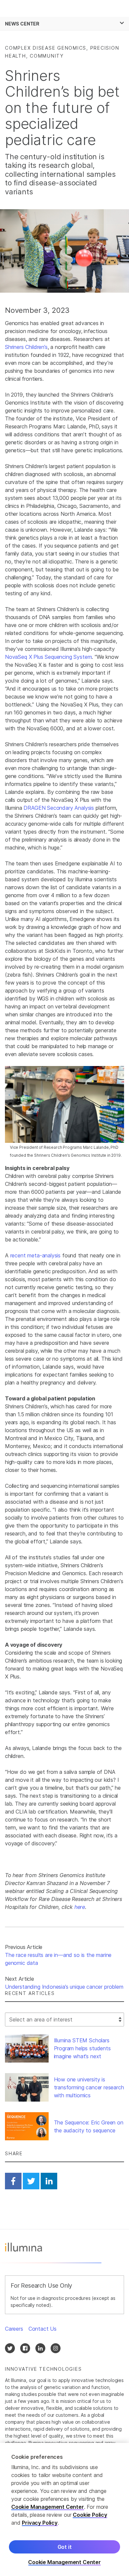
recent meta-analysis (35, 1255)
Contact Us (43, 2329)
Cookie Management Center (48, 2507)
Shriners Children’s (26, 347)
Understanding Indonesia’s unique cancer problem (64, 1987)
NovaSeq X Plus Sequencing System (48, 657)
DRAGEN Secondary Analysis (59, 808)
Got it (65, 2547)
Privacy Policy (40, 2523)
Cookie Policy (90, 2515)
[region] (64, 2509)
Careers (14, 2329)
